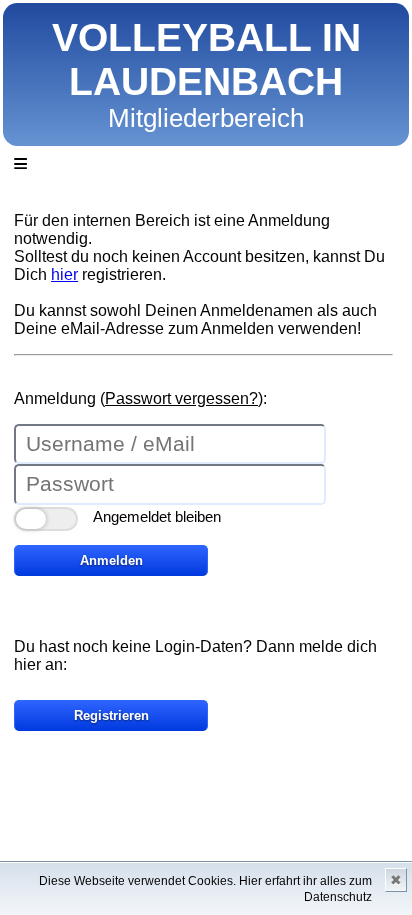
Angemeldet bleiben (157, 516)
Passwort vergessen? (181, 398)
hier (64, 274)
